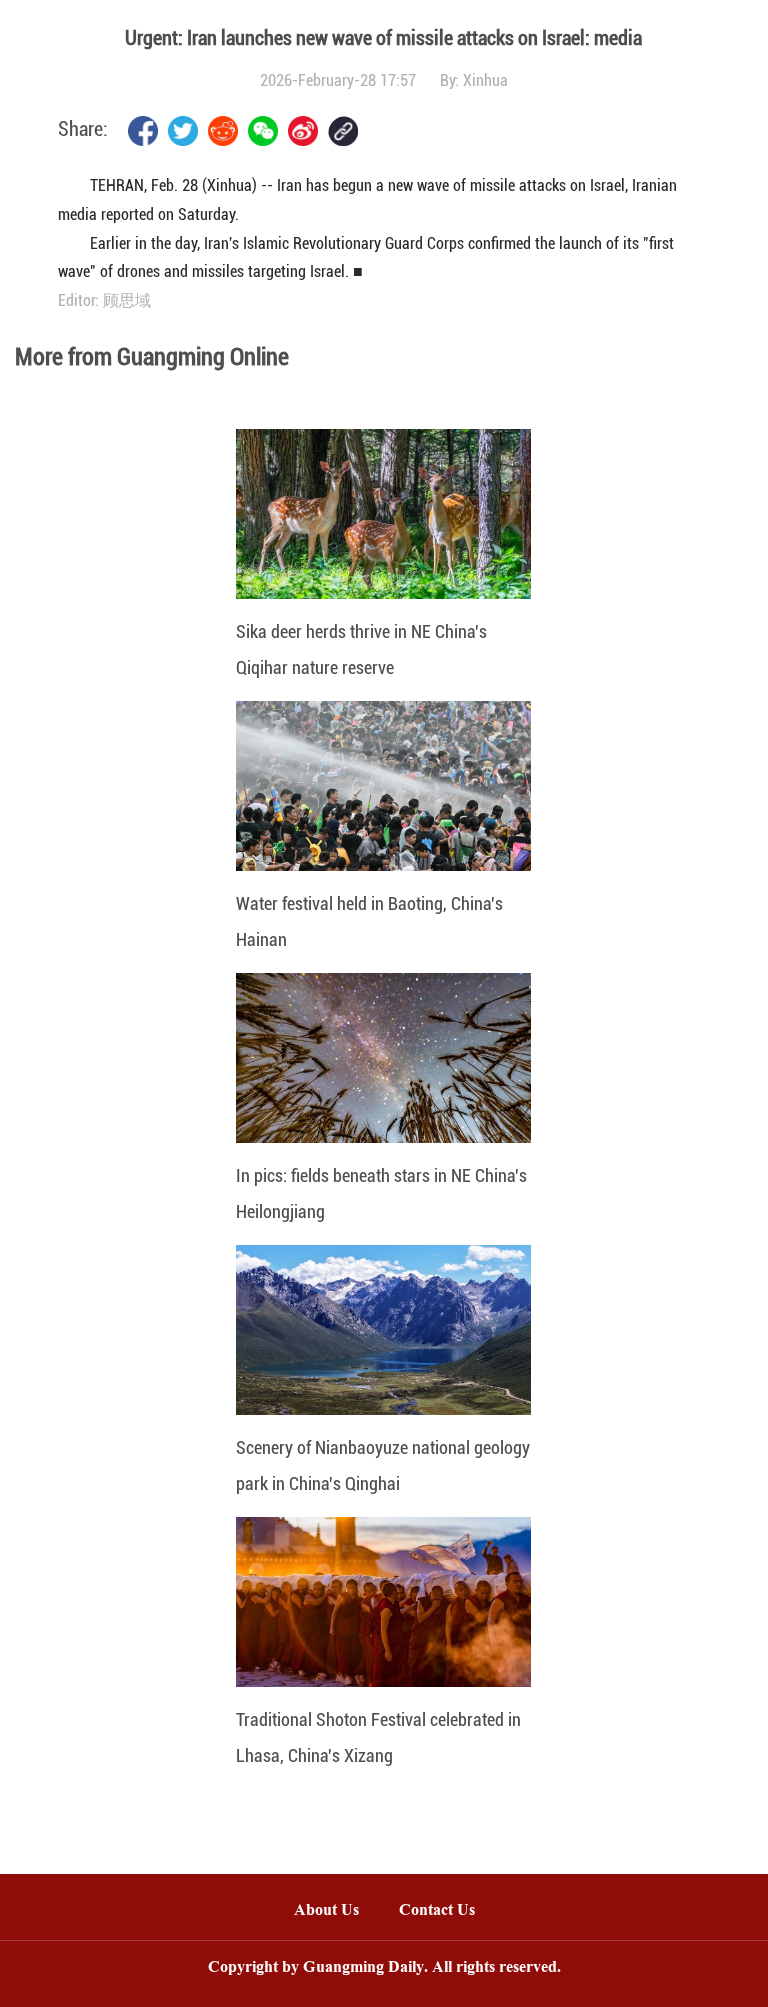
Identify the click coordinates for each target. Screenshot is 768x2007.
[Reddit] (223, 131)
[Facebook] (143, 131)
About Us (326, 1911)
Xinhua (485, 80)
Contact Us (447, 1911)
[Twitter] (183, 131)
